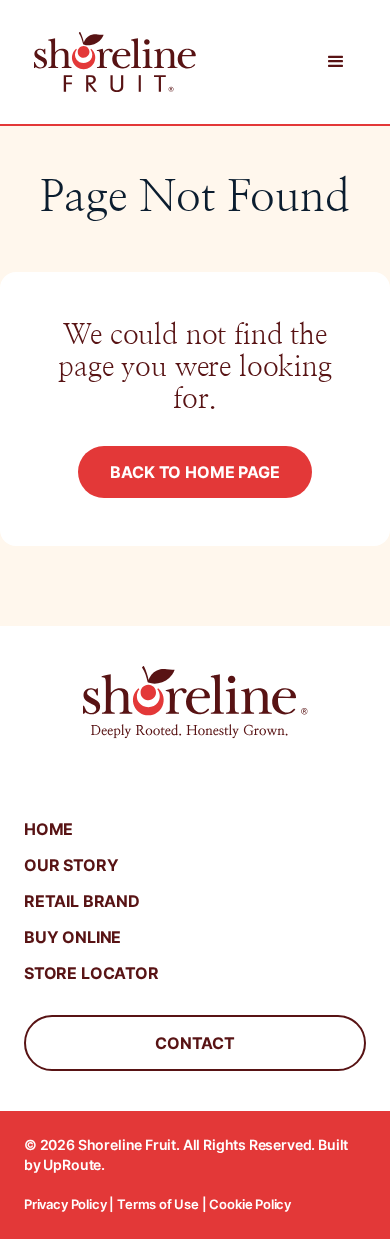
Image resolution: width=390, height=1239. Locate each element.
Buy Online (72, 937)
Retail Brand (82, 901)
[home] (110, 62)
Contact (195, 1043)
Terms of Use (158, 1204)
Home (48, 829)
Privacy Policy (65, 1204)
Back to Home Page (194, 472)
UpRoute (72, 1164)
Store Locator (91, 973)
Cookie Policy (250, 1204)
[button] (336, 62)
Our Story (71, 865)
